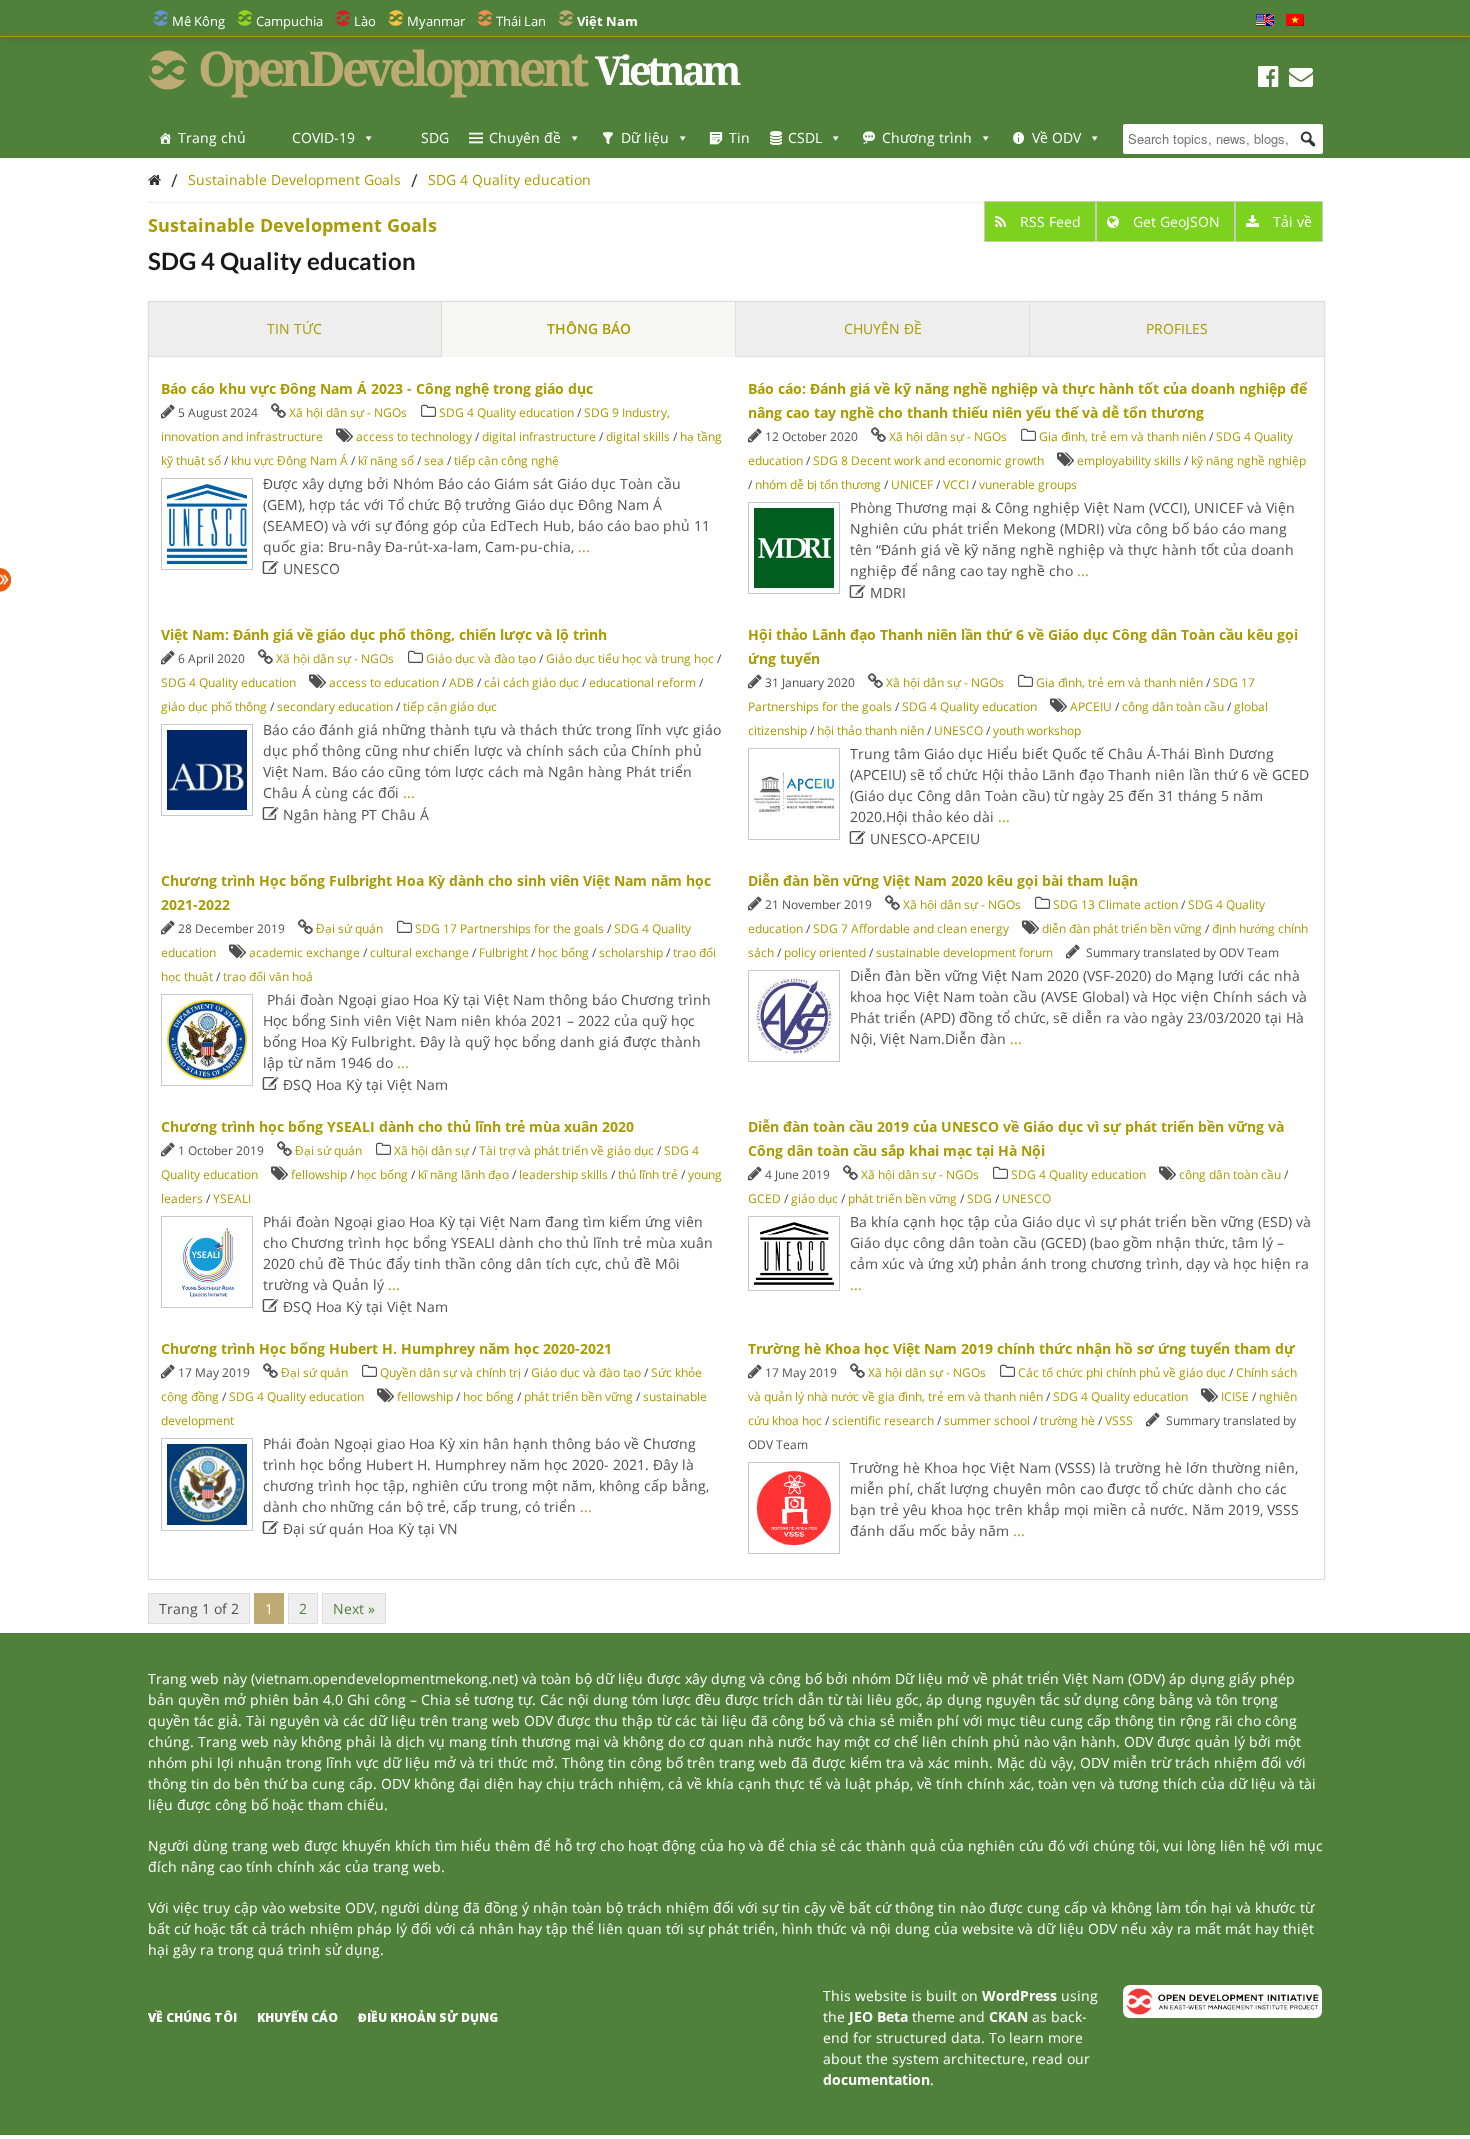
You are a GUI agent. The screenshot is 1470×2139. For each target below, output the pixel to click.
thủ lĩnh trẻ (648, 1174)
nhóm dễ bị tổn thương (818, 484)
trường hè (1067, 1420)
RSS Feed (1050, 221)
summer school (987, 1420)
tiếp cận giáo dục (450, 706)
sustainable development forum (964, 952)
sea (434, 460)
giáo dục (814, 1198)
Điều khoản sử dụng (428, 2017)
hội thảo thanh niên (870, 730)
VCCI (956, 484)
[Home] (154, 179)
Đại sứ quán (349, 928)
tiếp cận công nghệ (506, 460)
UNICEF (912, 484)
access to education (384, 682)
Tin (739, 137)
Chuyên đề (525, 137)
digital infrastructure (539, 436)
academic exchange (304, 952)
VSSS (1119, 1420)
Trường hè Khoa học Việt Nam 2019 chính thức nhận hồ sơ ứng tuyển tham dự (1021, 1348)
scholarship (631, 952)
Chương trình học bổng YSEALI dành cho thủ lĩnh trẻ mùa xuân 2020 (397, 1126)
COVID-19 (323, 137)
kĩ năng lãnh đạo (463, 1174)
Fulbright (503, 952)
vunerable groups (1028, 484)
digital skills (638, 436)
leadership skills (563, 1174)
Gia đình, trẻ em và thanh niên (1122, 436)
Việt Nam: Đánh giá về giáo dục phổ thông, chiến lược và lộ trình (384, 634)
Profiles (1177, 328)
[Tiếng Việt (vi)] (1295, 21)
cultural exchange (419, 952)
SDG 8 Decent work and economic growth (928, 460)
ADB (461, 682)
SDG (435, 137)
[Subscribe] (1301, 79)
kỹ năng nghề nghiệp (1248, 460)
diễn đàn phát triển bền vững (1122, 928)
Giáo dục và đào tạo (481, 658)
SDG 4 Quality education (509, 179)
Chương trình (927, 137)
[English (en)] (1265, 21)
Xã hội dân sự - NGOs (348, 412)
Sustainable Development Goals (294, 179)
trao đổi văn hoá (268, 976)
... (584, 546)
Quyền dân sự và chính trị (450, 1372)
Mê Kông (198, 21)
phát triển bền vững (902, 1198)
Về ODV (1056, 137)
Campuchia (289, 21)
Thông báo (589, 328)
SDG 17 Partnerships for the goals (509, 928)
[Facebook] (1268, 79)
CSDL (805, 137)
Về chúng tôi (192, 2017)
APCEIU (1091, 706)
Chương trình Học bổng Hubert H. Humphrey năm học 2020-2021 (386, 1348)
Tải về (1290, 221)
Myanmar (436, 21)
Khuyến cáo (297, 2017)
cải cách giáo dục (531, 682)
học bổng (563, 952)
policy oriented (825, 952)
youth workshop (1037, 730)
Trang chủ (212, 137)
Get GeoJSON (1176, 221)
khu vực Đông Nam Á (289, 460)
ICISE (1235, 1396)
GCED (764, 1198)
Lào (365, 21)
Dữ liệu (645, 137)
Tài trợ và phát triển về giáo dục (566, 1150)
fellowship (319, 1174)
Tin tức (294, 328)
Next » (354, 1608)
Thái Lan (521, 21)
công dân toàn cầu (1173, 706)
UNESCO (958, 730)
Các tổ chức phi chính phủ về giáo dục (1122, 1372)
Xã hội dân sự (431, 1150)
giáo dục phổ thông (214, 706)
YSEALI (232, 1198)
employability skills (1129, 460)
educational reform (642, 682)
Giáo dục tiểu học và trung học (630, 658)
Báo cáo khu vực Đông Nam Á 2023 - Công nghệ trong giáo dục (377, 388)
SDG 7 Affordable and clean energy (911, 928)
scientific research (883, 1420)
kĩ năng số (386, 460)
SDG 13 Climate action (1115, 904)
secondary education (335, 706)
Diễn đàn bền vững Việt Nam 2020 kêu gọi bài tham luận (943, 880)
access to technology (414, 436)
